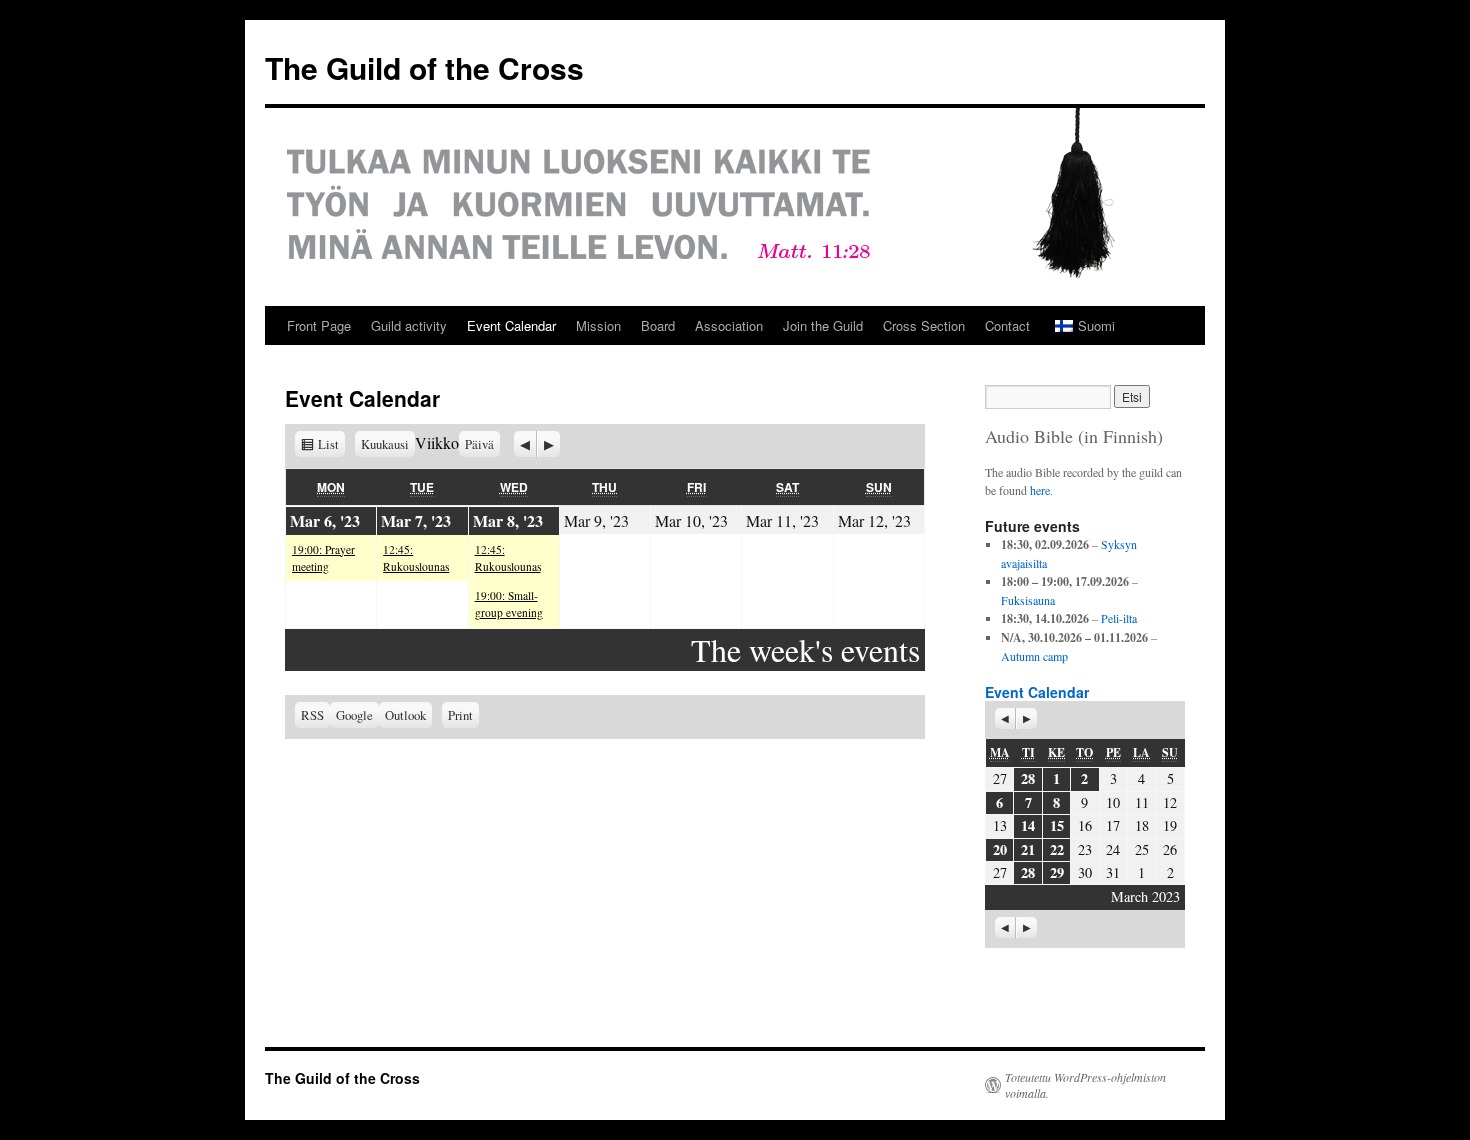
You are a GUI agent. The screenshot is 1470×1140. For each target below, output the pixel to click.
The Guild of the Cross (424, 67)
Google (357, 715)
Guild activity (409, 325)
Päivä (479, 444)
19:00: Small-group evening (509, 604)
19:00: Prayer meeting (323, 558)
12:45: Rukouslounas (416, 558)
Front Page (319, 325)
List (331, 444)
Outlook (408, 715)
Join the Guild (823, 325)
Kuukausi (385, 444)
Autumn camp (1034, 656)
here (1040, 490)
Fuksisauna (1028, 600)
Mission (598, 325)
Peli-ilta (1119, 618)
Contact (1007, 325)
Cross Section (924, 325)
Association (729, 325)
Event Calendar (511, 325)
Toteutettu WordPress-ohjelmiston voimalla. (1085, 1085)
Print (463, 713)
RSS (312, 715)
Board (658, 325)
